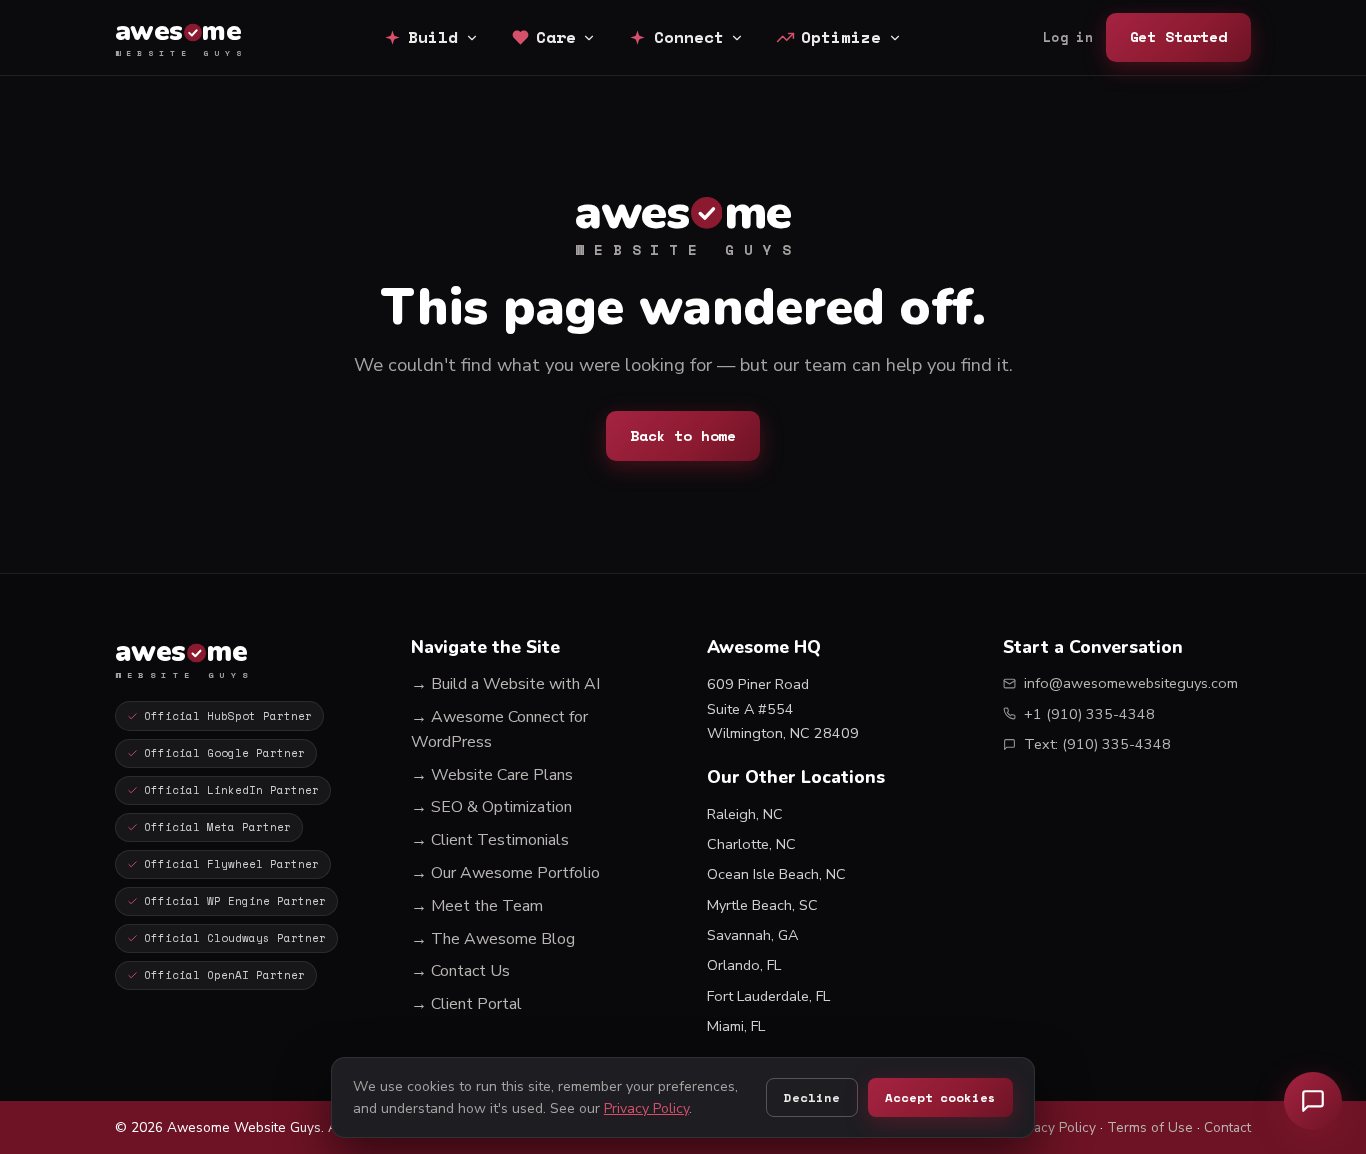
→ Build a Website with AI (505, 684)
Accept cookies (940, 1097)
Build (433, 37)
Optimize (841, 37)
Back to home (683, 435)
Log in (1068, 37)
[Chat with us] (1313, 1101)
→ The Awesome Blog (493, 939)
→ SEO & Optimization (491, 807)
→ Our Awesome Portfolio (505, 873)
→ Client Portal (466, 1004)
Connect (689, 37)
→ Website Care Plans (492, 775)
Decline (811, 1097)
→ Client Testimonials (490, 840)
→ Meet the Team (477, 906)
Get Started (1178, 36)
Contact (1227, 1127)
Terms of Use (1150, 1127)
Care (556, 37)
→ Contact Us (460, 971)
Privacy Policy (1053, 1127)
